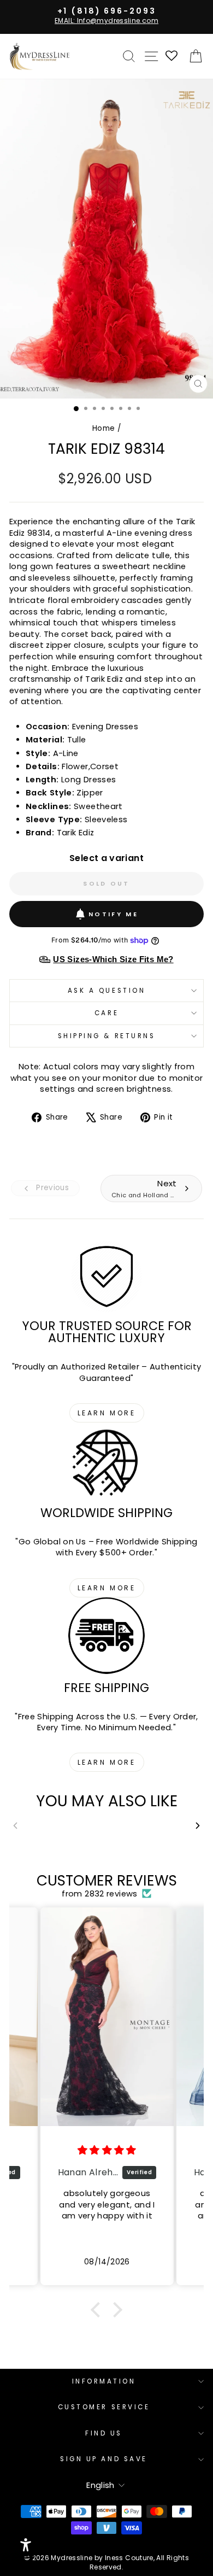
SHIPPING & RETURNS (107, 1036)
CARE (106, 1013)
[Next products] (198, 1826)
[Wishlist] (172, 57)
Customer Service (104, 2407)
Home (103, 428)
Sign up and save (104, 2459)
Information (104, 2381)
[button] (98, 2310)
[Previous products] (15, 1826)
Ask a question (106, 991)
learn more (107, 1413)
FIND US (104, 2433)
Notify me (113, 914)
